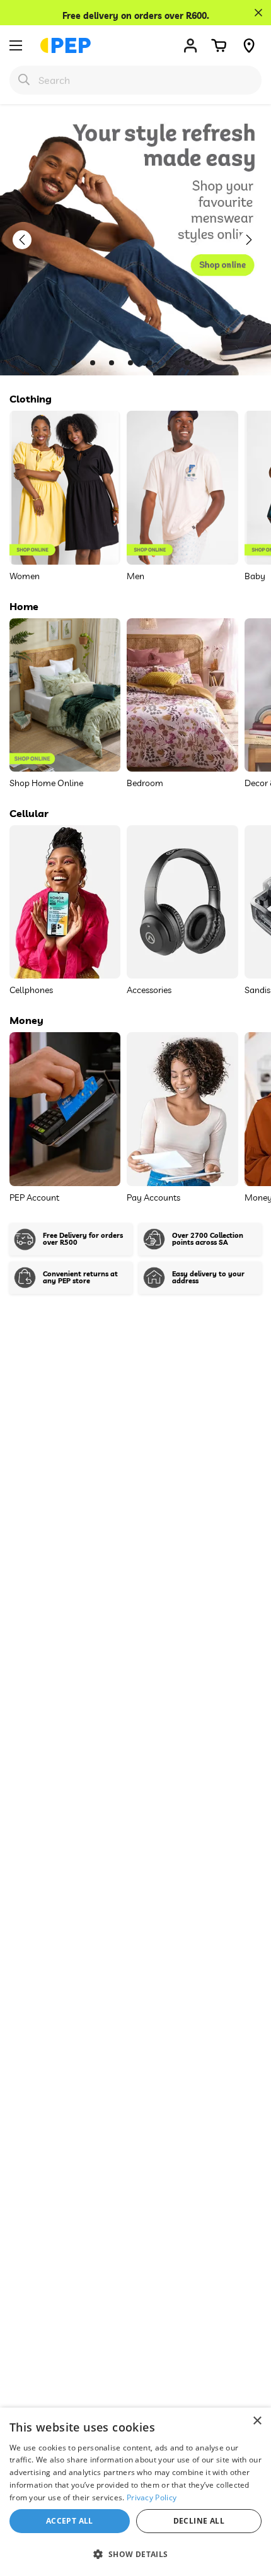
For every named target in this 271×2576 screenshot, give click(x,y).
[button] (219, 45)
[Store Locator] (249, 45)
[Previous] (28, 240)
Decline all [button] (199, 2521)
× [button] (257, 2421)
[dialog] (135, 2492)
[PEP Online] (66, 45)
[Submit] (24, 79)
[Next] (255, 240)
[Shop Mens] (135, 240)
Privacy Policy (152, 2497)
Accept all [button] (70, 2521)
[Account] (190, 45)
